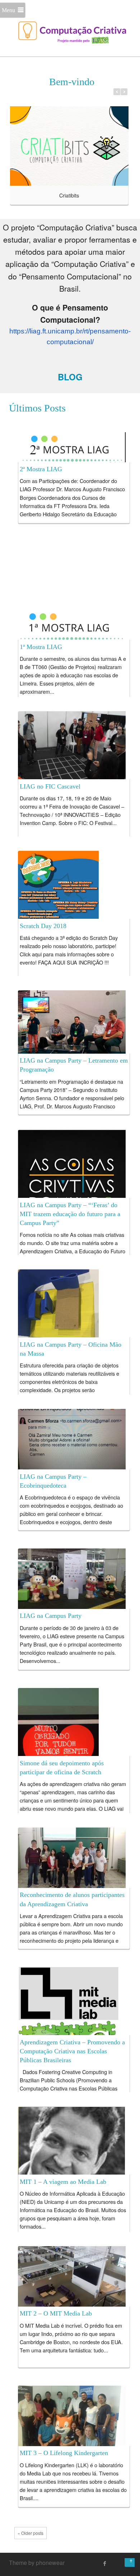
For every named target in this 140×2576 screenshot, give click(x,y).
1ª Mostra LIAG (41, 647)
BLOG (70, 377)
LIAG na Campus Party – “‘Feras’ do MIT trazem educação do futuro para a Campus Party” (70, 1214)
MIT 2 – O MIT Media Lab (56, 2313)
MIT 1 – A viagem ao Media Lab (63, 2182)
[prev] (117, 92)
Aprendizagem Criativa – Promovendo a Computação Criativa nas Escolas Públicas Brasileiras (72, 2051)
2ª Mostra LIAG (41, 469)
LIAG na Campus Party (51, 1616)
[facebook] (105, 2563)
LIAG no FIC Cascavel (50, 786)
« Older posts (31, 2533)
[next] (124, 92)
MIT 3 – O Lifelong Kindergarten (64, 2453)
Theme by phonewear (37, 2563)
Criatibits (69, 195)
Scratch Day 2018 (43, 926)
